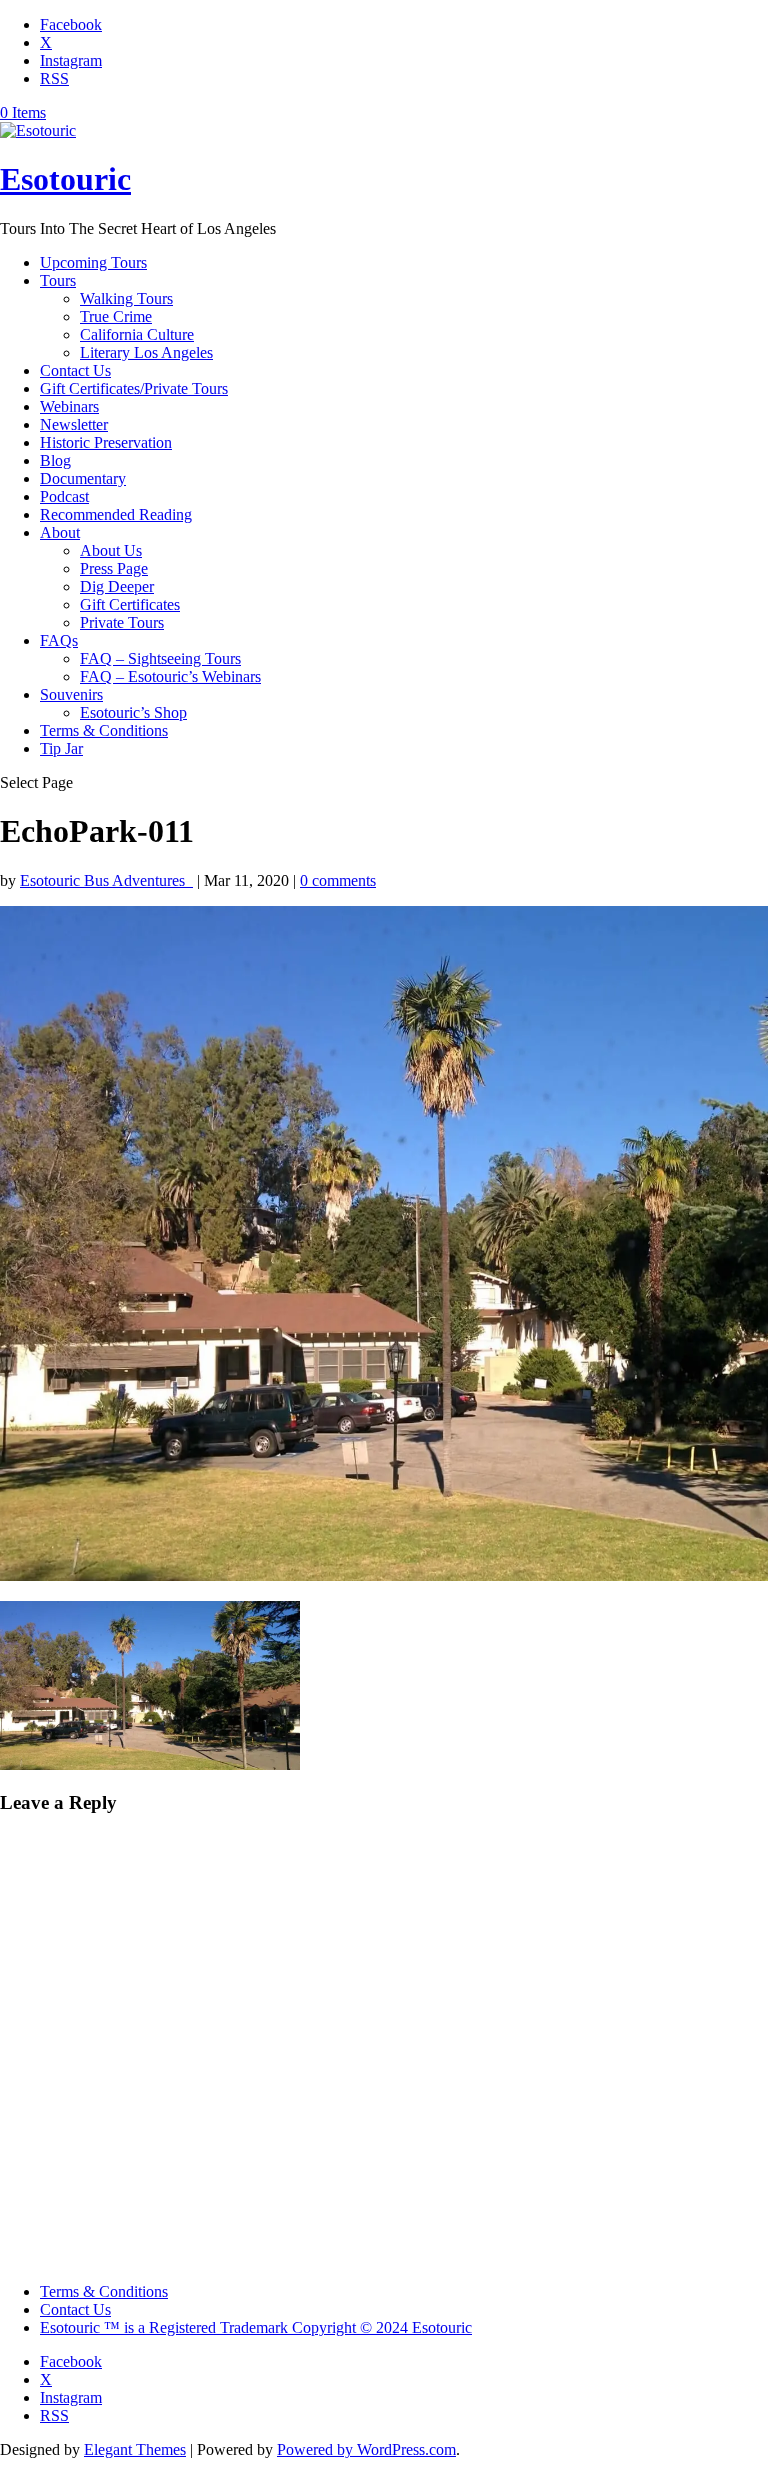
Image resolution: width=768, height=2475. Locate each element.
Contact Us (75, 370)
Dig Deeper (117, 586)
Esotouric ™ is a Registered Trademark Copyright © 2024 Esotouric (256, 2327)
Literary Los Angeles (146, 352)
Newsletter (74, 424)
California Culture (137, 334)
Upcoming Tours (93, 262)
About (60, 532)
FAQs (59, 640)
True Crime (116, 316)
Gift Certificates (130, 604)
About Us (111, 550)
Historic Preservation (106, 442)
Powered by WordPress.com (366, 2449)
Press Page (114, 568)
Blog (55, 460)
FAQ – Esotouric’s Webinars (170, 676)
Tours (58, 280)
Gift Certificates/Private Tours (134, 388)
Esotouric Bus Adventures (106, 880)
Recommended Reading (116, 514)
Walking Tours (126, 298)
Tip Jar (61, 748)
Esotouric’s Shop (133, 712)
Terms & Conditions (104, 730)
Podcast (64, 496)
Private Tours (122, 622)
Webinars (69, 406)
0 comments (338, 880)
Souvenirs (71, 694)
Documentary (83, 478)
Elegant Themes (135, 2449)
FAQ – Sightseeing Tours (160, 658)
